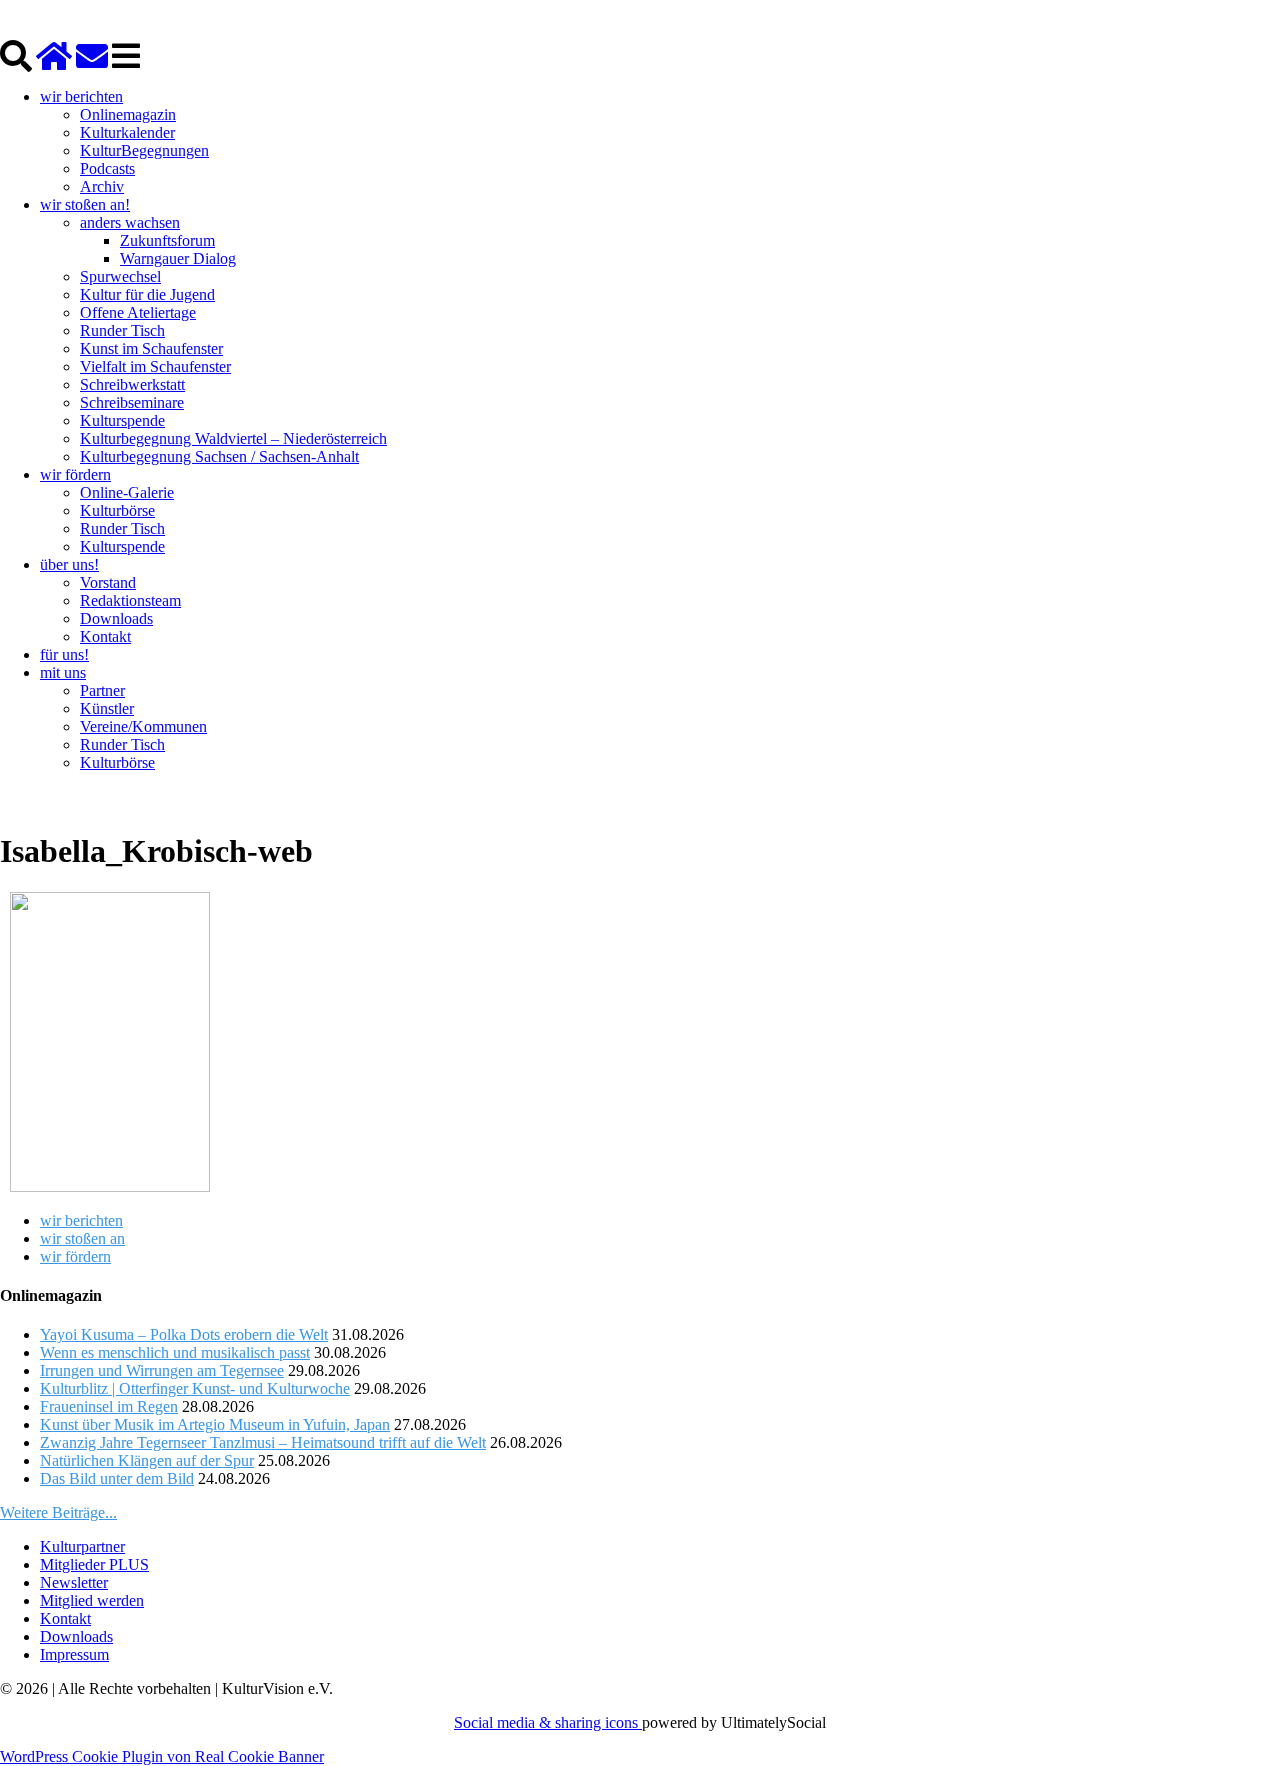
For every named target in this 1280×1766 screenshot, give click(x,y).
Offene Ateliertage (138, 312)
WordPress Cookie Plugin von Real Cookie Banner (162, 1756)
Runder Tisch (122, 330)
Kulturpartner (82, 1546)
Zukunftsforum (167, 240)
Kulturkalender (127, 132)
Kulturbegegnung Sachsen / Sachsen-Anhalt (219, 456)
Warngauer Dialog (178, 258)
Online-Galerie (127, 492)
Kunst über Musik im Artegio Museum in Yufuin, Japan (215, 1424)
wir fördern (75, 474)
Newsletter (74, 1582)
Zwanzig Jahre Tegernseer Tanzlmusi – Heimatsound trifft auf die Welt (263, 1442)
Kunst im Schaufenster (151, 348)
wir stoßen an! (85, 204)
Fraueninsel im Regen (109, 1406)
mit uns (63, 672)
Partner (102, 690)
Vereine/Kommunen (143, 726)
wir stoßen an (82, 1238)
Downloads (116, 618)
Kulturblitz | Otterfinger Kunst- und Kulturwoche (195, 1388)
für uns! (64, 654)
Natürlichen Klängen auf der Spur (147, 1460)
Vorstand (108, 582)
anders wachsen (130, 222)
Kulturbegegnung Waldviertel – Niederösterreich (233, 438)
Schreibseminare (132, 402)
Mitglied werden (92, 1600)
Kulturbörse (117, 510)
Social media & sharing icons (548, 1722)
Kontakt (105, 636)
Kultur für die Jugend (147, 294)
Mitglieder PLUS (94, 1564)
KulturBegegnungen (144, 150)
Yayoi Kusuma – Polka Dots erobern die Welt (184, 1334)
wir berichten (81, 96)
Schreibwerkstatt (132, 384)
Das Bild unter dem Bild (117, 1478)
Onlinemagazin (128, 114)
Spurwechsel (120, 276)
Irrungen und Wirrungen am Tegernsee (162, 1370)
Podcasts (107, 168)
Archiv (102, 186)
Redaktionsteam (130, 600)
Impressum (74, 1654)
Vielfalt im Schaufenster (155, 366)
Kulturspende (122, 420)
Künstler (107, 708)
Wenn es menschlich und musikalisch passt (175, 1352)
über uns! (69, 564)
